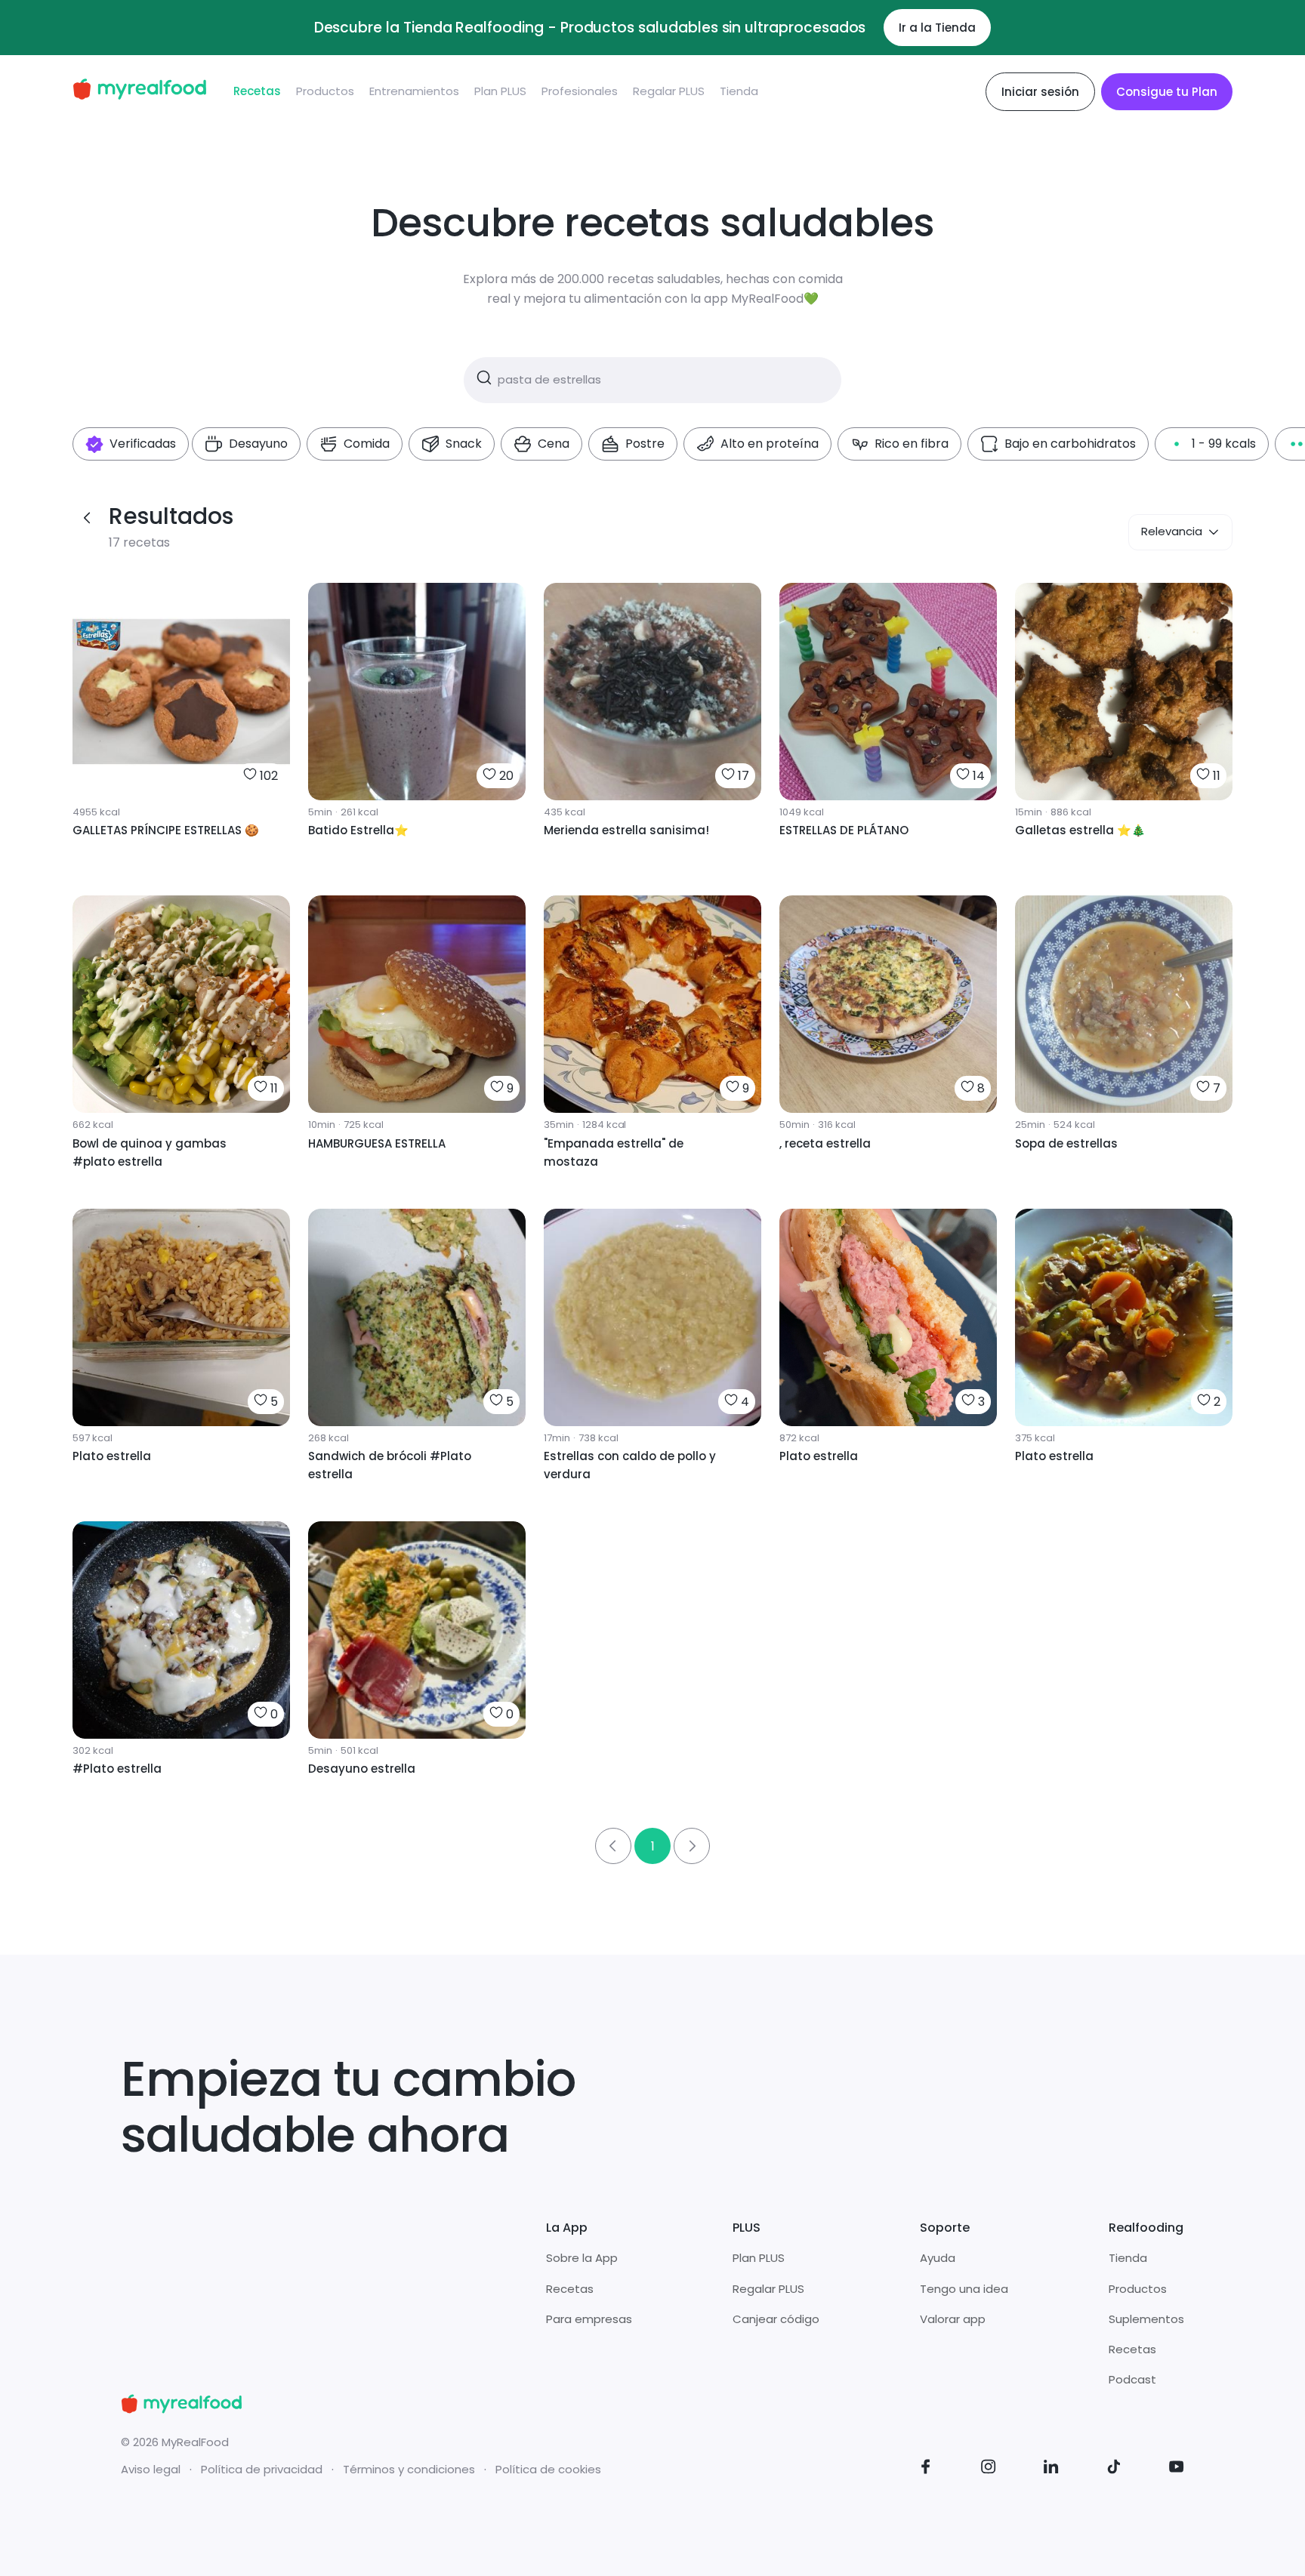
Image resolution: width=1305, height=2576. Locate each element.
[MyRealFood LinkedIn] (1051, 2469)
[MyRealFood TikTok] (1114, 2469)
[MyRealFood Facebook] (926, 2469)
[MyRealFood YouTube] (1177, 2469)
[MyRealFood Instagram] (989, 2469)
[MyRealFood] (139, 92)
